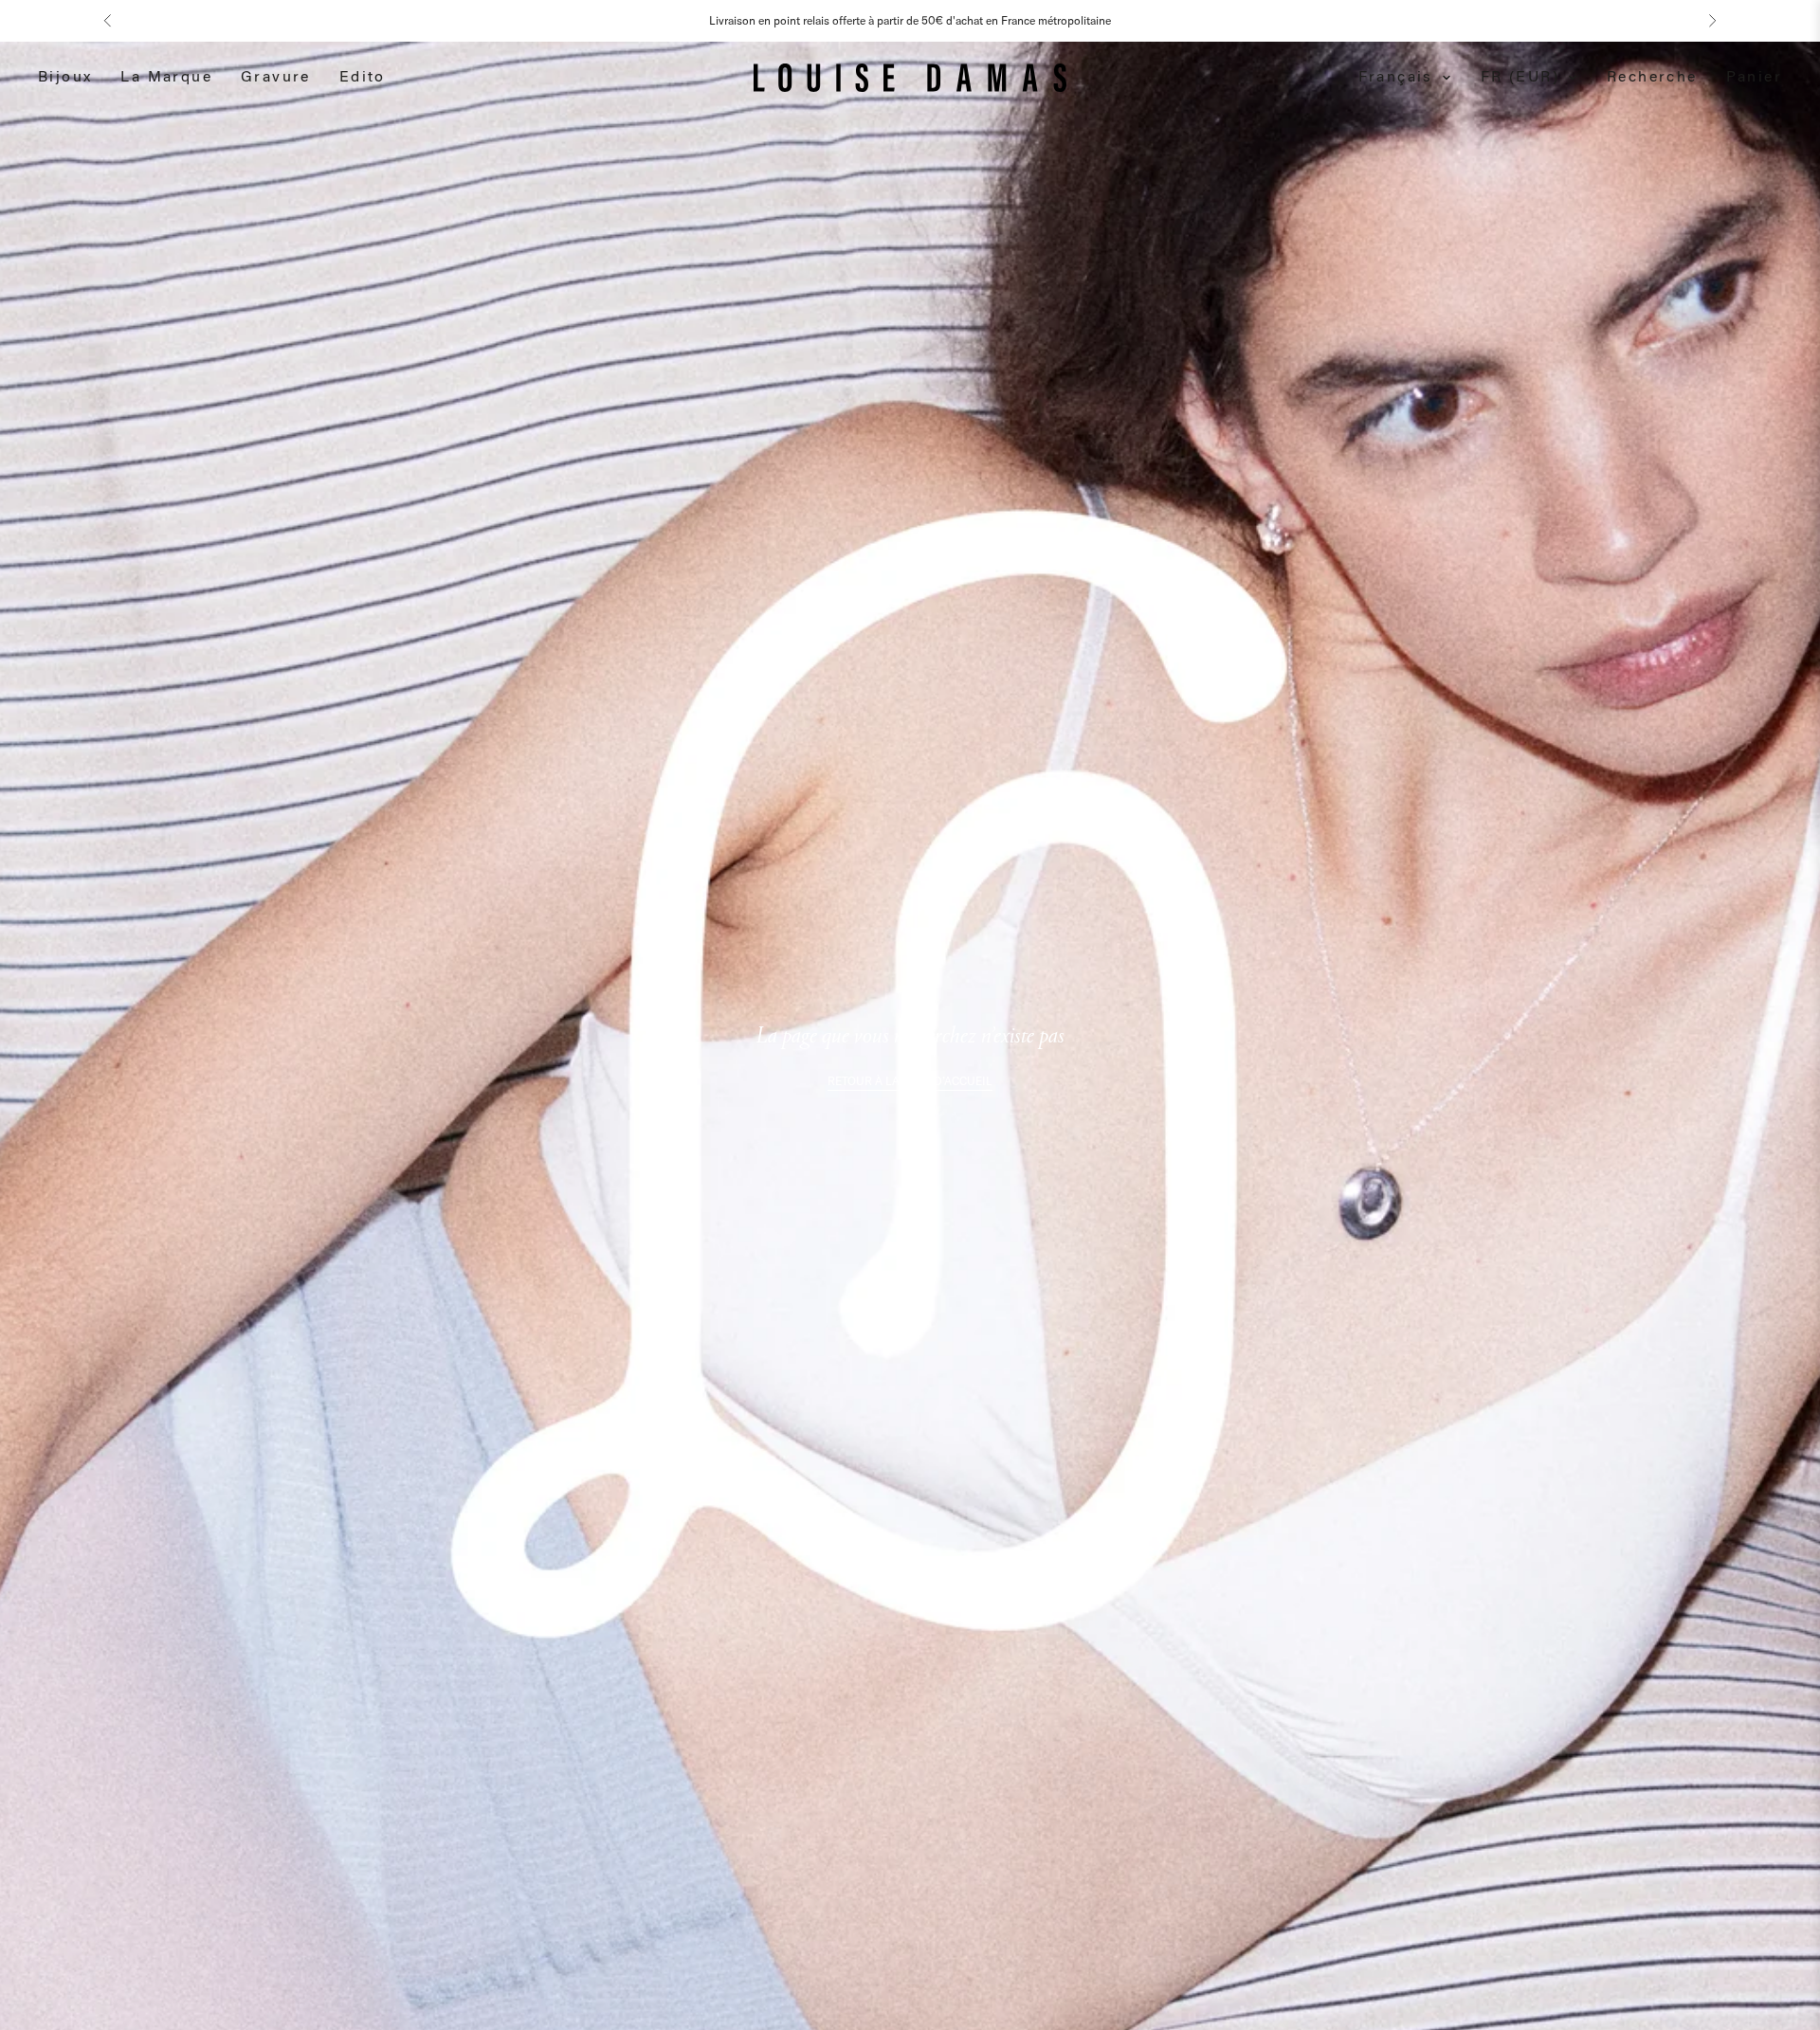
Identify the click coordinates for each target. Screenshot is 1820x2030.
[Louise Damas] (910, 78)
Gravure (276, 78)
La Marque (166, 78)
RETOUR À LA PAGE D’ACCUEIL (910, 1081)
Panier (1754, 78)
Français (1396, 78)
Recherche (1652, 78)
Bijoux (65, 78)
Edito (363, 78)
